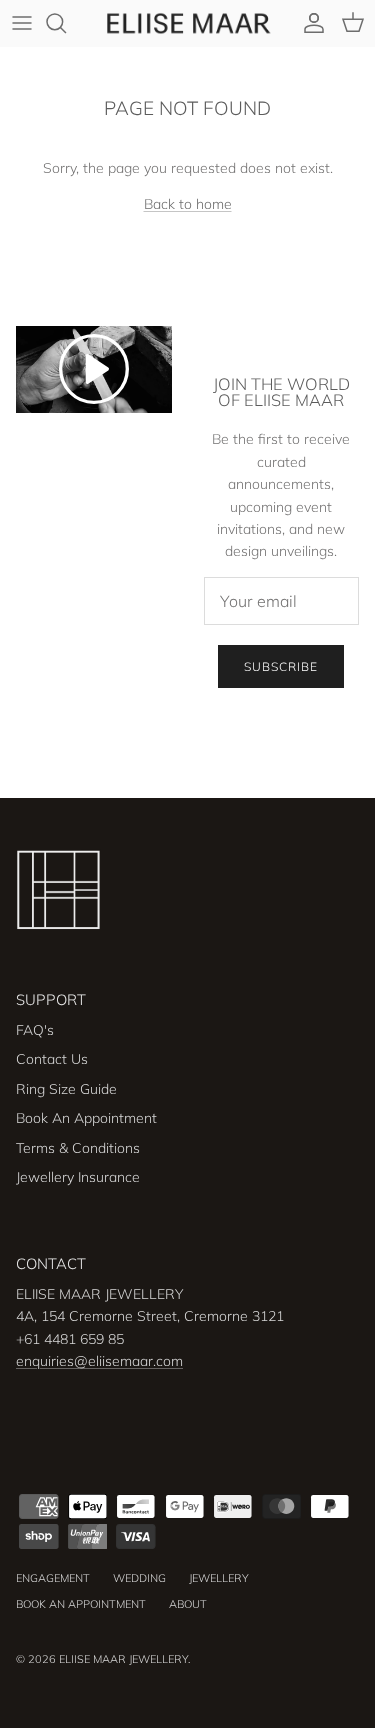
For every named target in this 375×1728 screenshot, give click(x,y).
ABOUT (188, 1604)
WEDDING (139, 1578)
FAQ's (35, 1030)
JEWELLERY (219, 1578)
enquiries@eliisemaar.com (99, 1361)
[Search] (66, 23)
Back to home (188, 204)
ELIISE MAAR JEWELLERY (123, 1659)
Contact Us (52, 1059)
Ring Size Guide (66, 1089)
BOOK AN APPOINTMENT (81, 1604)
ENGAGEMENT (53, 1578)
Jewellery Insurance (78, 1177)
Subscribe (281, 666)
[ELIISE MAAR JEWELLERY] (188, 23)
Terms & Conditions (78, 1148)
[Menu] (22, 23)
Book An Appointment (86, 1118)
